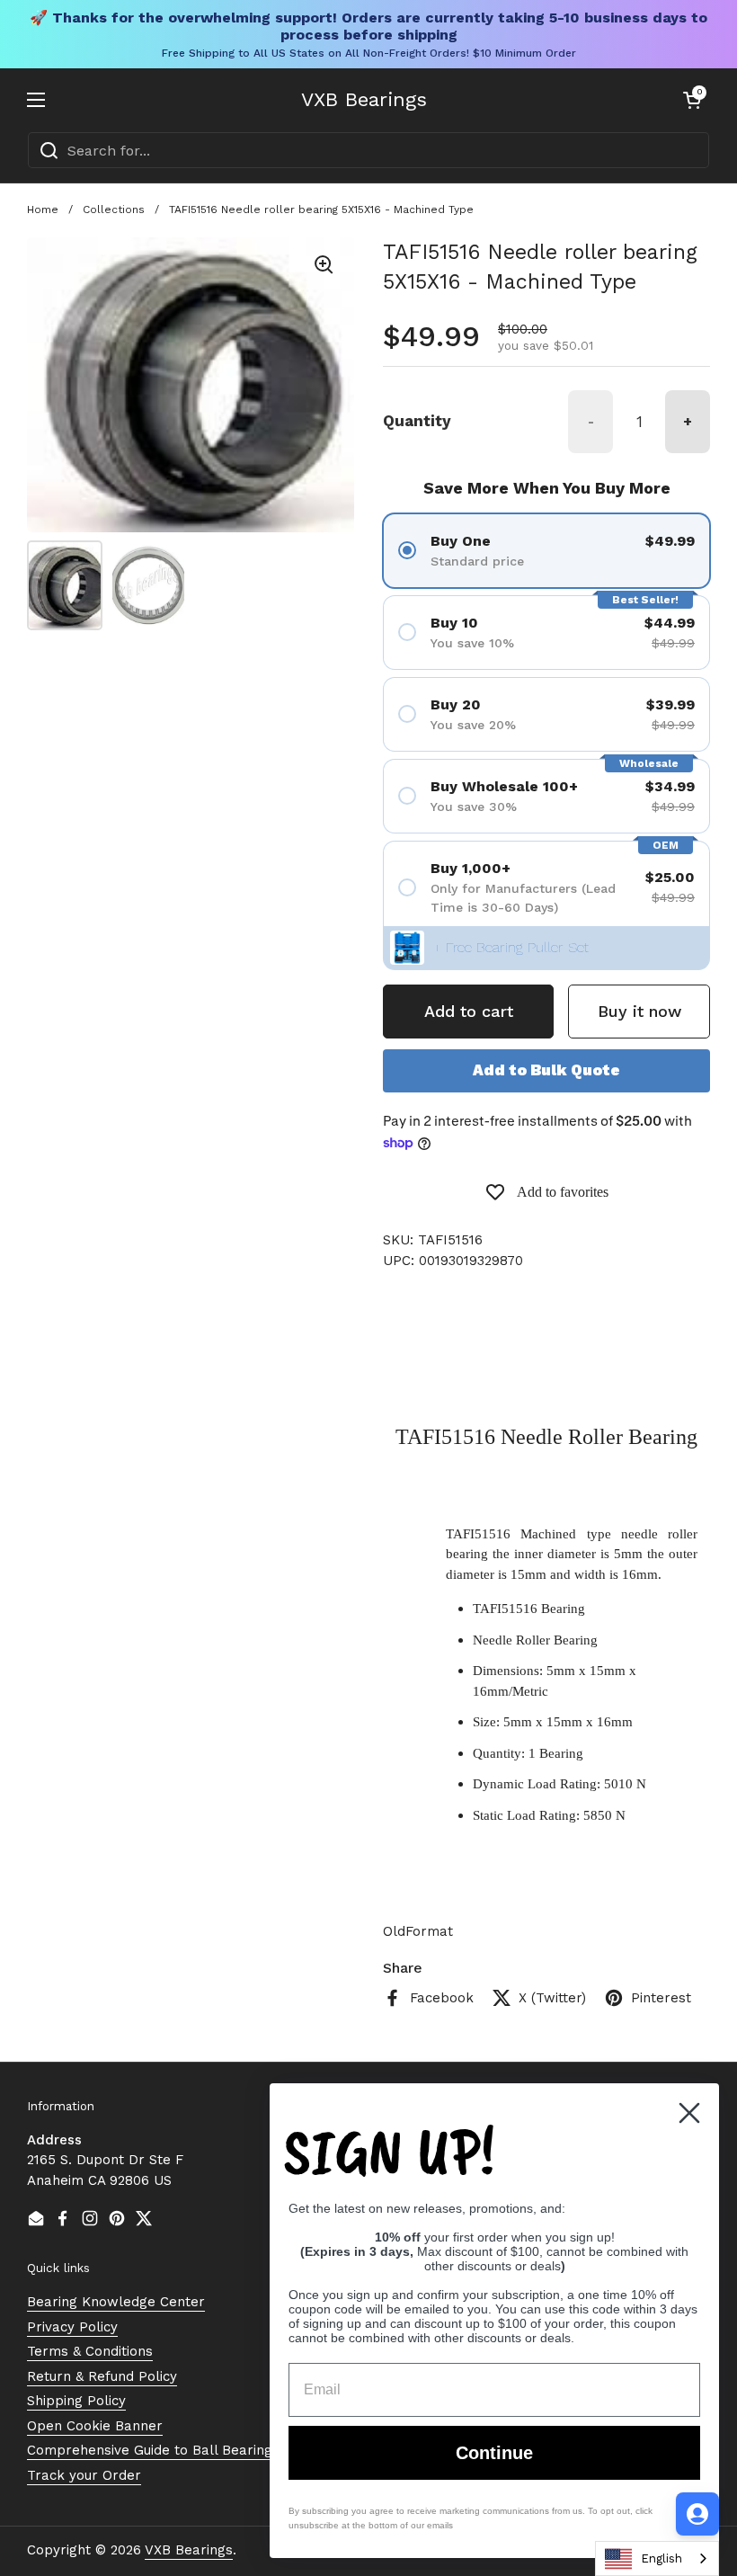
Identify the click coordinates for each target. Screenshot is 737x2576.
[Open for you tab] (697, 2514)
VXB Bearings (364, 100)
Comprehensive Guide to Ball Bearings (153, 2450)
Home (43, 209)
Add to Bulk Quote (546, 1070)
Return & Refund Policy (102, 2376)
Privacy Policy (72, 2327)
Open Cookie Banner (95, 2426)
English (662, 2558)
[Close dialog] (689, 2113)
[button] (692, 100)
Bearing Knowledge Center (116, 2302)
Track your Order (84, 2475)
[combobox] (368, 150)
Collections (114, 209)
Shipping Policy (76, 2401)
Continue (494, 2453)
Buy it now (639, 1011)
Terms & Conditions (90, 2351)
